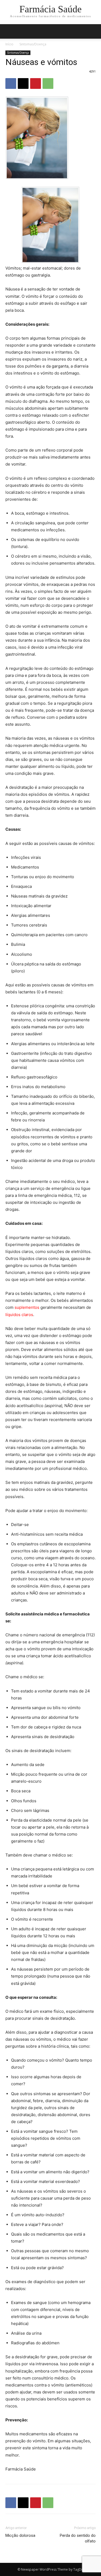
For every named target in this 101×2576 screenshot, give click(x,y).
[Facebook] (11, 83)
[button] (93, 31)
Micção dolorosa (20, 2535)
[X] (23, 83)
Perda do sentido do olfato (78, 2538)
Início (9, 44)
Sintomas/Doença (33, 44)
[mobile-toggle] (9, 31)
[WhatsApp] (48, 83)
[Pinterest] (36, 83)
